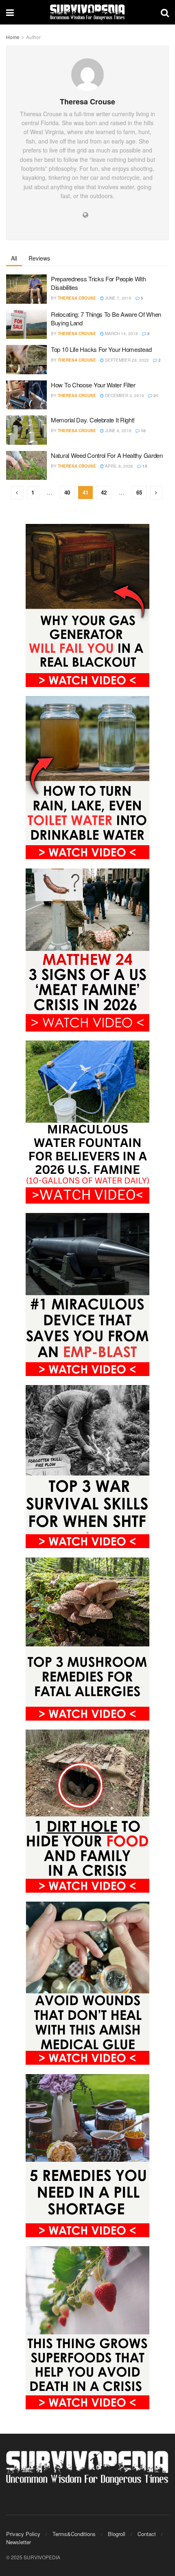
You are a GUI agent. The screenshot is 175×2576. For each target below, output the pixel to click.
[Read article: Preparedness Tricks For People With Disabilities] (26, 289)
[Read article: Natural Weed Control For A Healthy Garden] (26, 466)
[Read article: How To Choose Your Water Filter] (26, 395)
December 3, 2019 (124, 395)
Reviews (39, 258)
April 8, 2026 (118, 466)
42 (104, 492)
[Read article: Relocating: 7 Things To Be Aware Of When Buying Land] (26, 325)
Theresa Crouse (77, 298)
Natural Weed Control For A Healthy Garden (107, 455)
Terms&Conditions (74, 2534)
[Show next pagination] (156, 493)
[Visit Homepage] (87, 12)
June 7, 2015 (118, 298)
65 (139, 492)
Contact (147, 2534)
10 (143, 431)
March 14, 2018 (121, 334)
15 (144, 466)
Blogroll (117, 2534)
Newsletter (19, 2542)
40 (67, 492)
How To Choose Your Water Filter (93, 385)
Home (13, 37)
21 (155, 395)
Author (33, 37)
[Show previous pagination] (17, 493)
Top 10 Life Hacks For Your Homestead (101, 349)
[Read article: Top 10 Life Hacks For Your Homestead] (26, 360)
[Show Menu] (10, 12)
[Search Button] (165, 12)
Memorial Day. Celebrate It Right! (93, 420)
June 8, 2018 (118, 431)
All (14, 258)
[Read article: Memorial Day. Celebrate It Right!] (26, 430)
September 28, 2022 (126, 360)
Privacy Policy (23, 2534)
